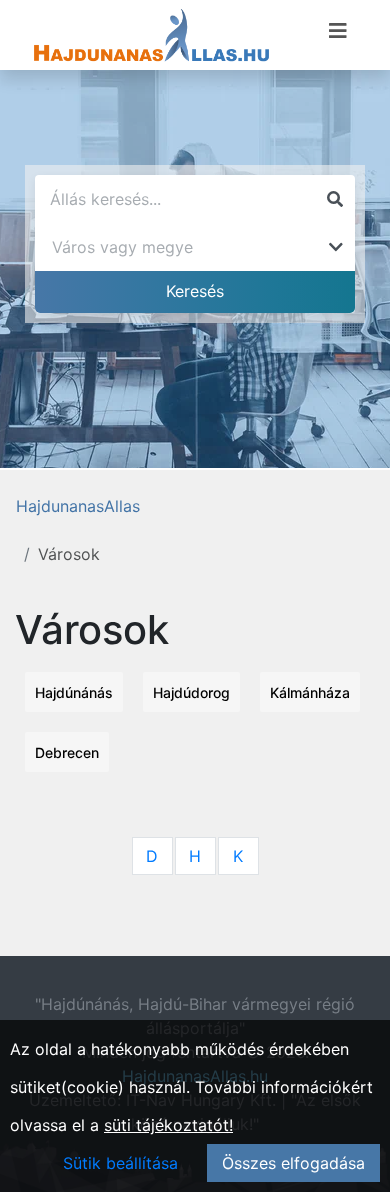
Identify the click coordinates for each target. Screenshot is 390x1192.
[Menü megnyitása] (338, 31)
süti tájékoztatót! (168, 1125)
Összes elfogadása (293, 1163)
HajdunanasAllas (78, 506)
